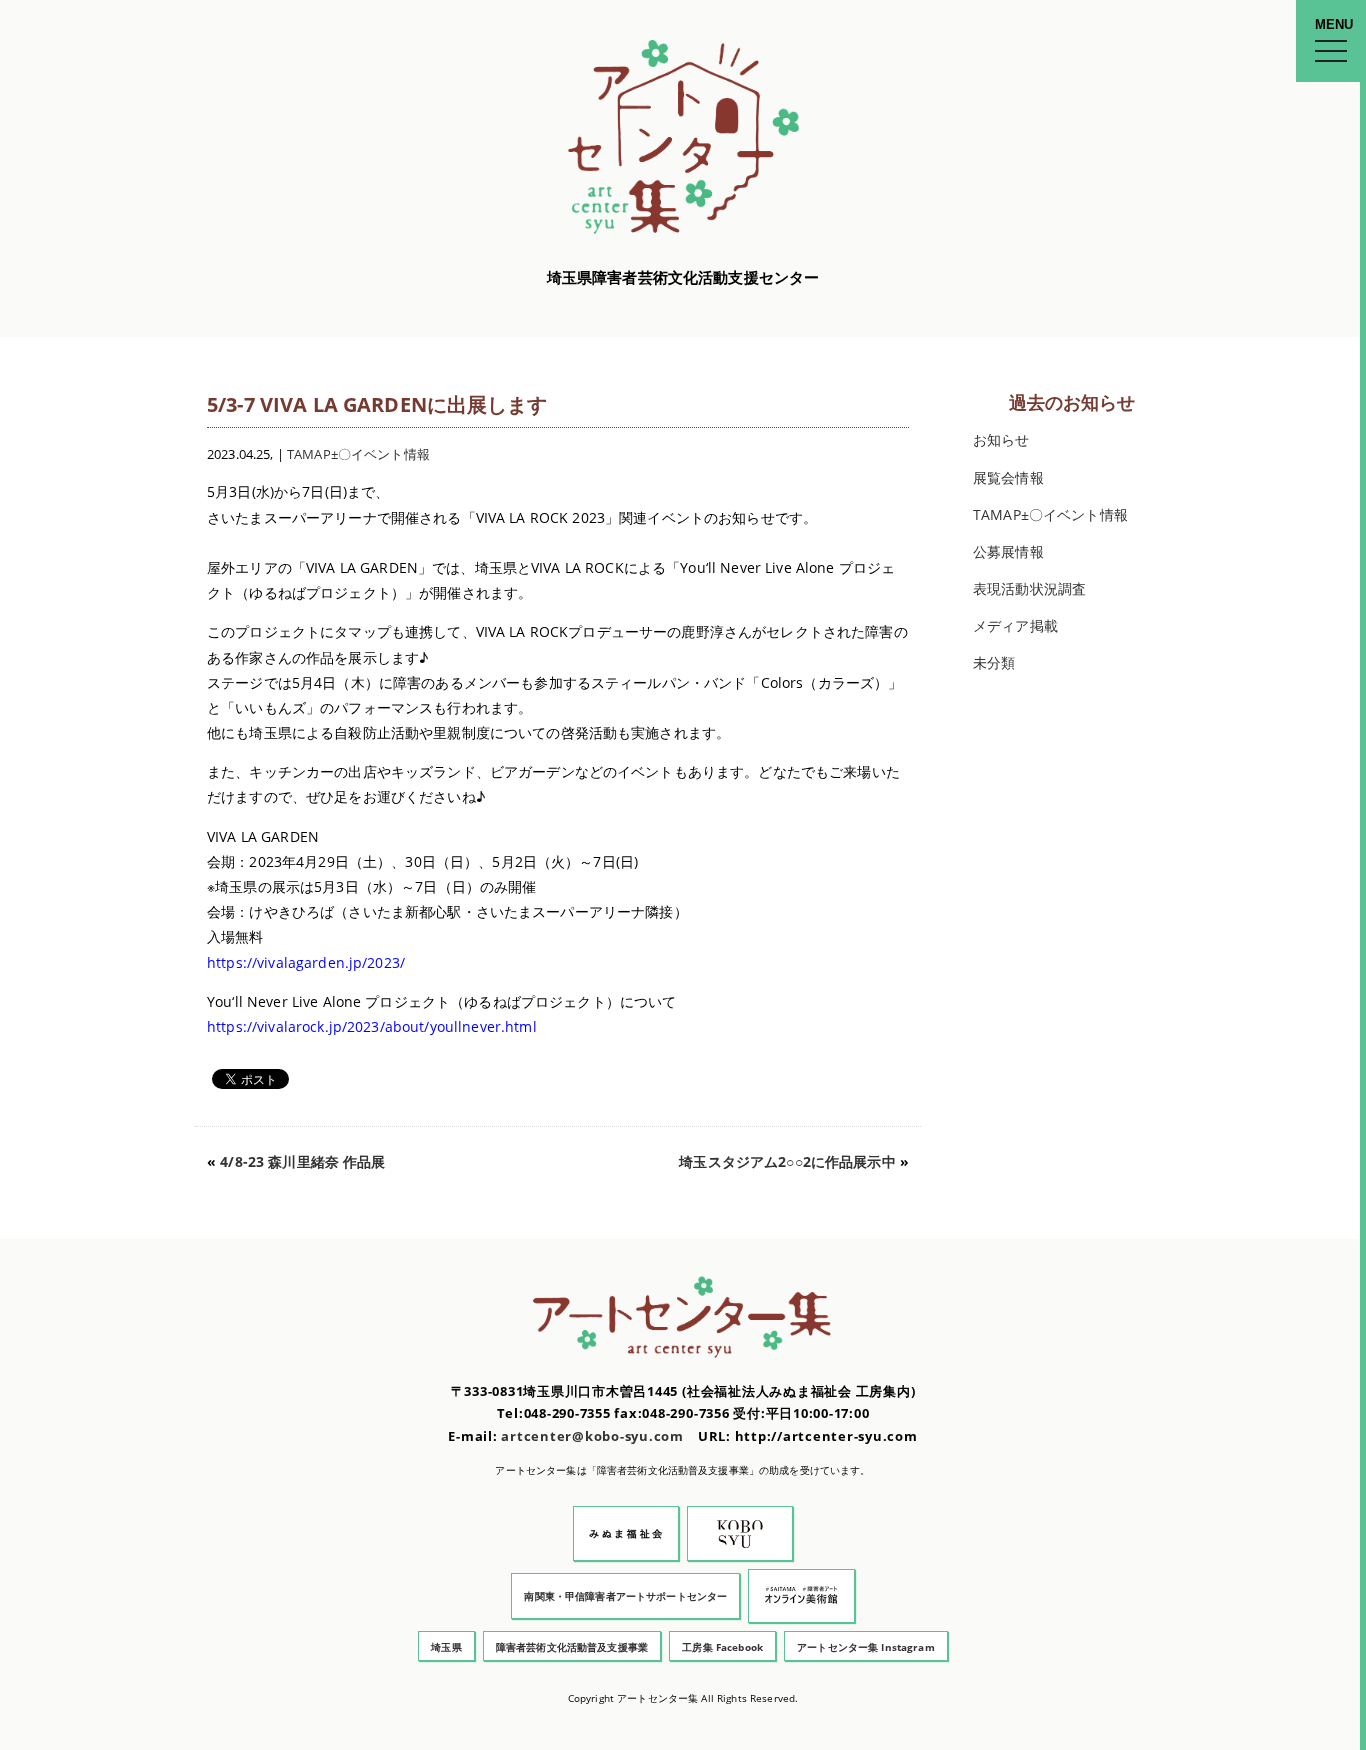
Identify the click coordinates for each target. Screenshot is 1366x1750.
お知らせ (1001, 439)
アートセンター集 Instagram (866, 1647)
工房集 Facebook (722, 1647)
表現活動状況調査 (1029, 588)
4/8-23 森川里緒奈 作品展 (302, 1161)
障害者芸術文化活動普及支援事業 (572, 1647)
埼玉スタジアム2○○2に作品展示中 (787, 1161)
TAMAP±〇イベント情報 (358, 454)
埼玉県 (446, 1647)
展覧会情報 (1008, 477)
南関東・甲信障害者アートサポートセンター (625, 1596)
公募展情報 (1008, 551)
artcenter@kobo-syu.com (592, 1436)
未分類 (994, 662)
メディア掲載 (1015, 625)
